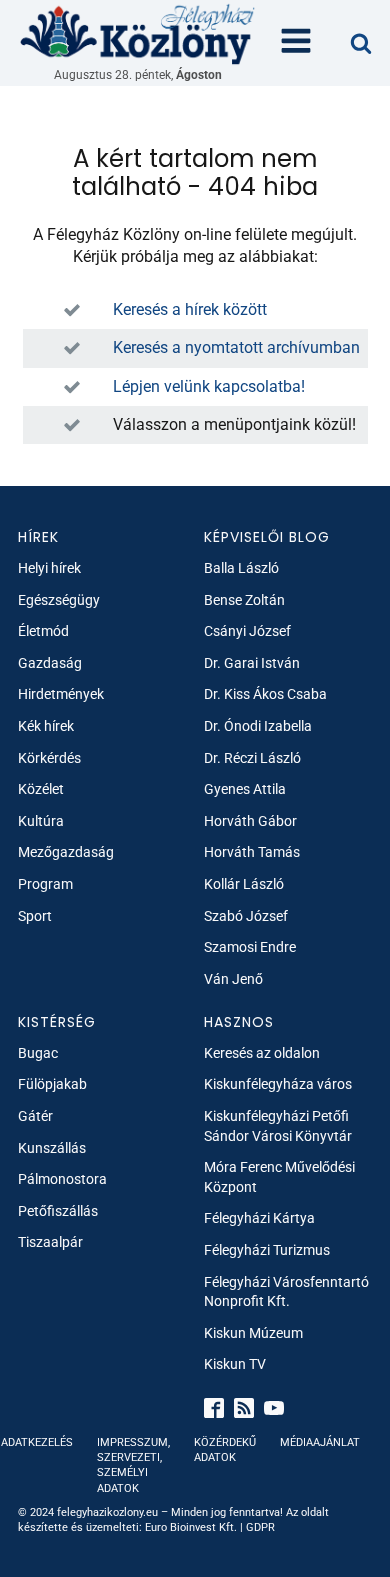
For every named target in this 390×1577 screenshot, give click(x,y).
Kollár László (244, 884)
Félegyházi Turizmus (267, 1250)
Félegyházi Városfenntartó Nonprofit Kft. (286, 1292)
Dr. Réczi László (252, 758)
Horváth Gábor (250, 821)
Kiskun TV (235, 1364)
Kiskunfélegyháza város (278, 1084)
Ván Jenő (233, 979)
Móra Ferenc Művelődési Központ (279, 1177)
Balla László (241, 568)
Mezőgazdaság (66, 852)
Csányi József (247, 631)
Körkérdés (49, 758)
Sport (35, 916)
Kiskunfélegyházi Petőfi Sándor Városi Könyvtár (278, 1126)
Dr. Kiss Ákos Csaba (265, 694)
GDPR (260, 1527)
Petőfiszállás (58, 1211)
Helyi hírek (49, 568)
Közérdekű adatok (225, 1450)
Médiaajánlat (320, 1442)
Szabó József (246, 916)
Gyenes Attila (245, 789)
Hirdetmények (61, 694)
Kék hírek (46, 726)
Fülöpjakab (52, 1084)
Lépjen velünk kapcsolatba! (209, 386)
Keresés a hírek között (190, 309)
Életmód (43, 631)
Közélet (41, 789)
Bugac (38, 1053)
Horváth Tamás (252, 852)
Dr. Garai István (252, 663)
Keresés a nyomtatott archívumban (236, 347)
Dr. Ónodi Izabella (258, 726)
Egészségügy (59, 600)
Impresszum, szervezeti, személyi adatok (133, 1465)
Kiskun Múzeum (253, 1333)
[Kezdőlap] (138, 33)
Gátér (35, 1116)
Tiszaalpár (50, 1242)
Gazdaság (50, 663)
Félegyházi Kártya (259, 1218)
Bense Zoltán (244, 600)
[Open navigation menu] (296, 43)
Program (45, 884)
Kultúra (41, 821)
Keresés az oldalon (262, 1053)
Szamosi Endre (250, 947)
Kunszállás (52, 1148)
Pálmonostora (62, 1179)
